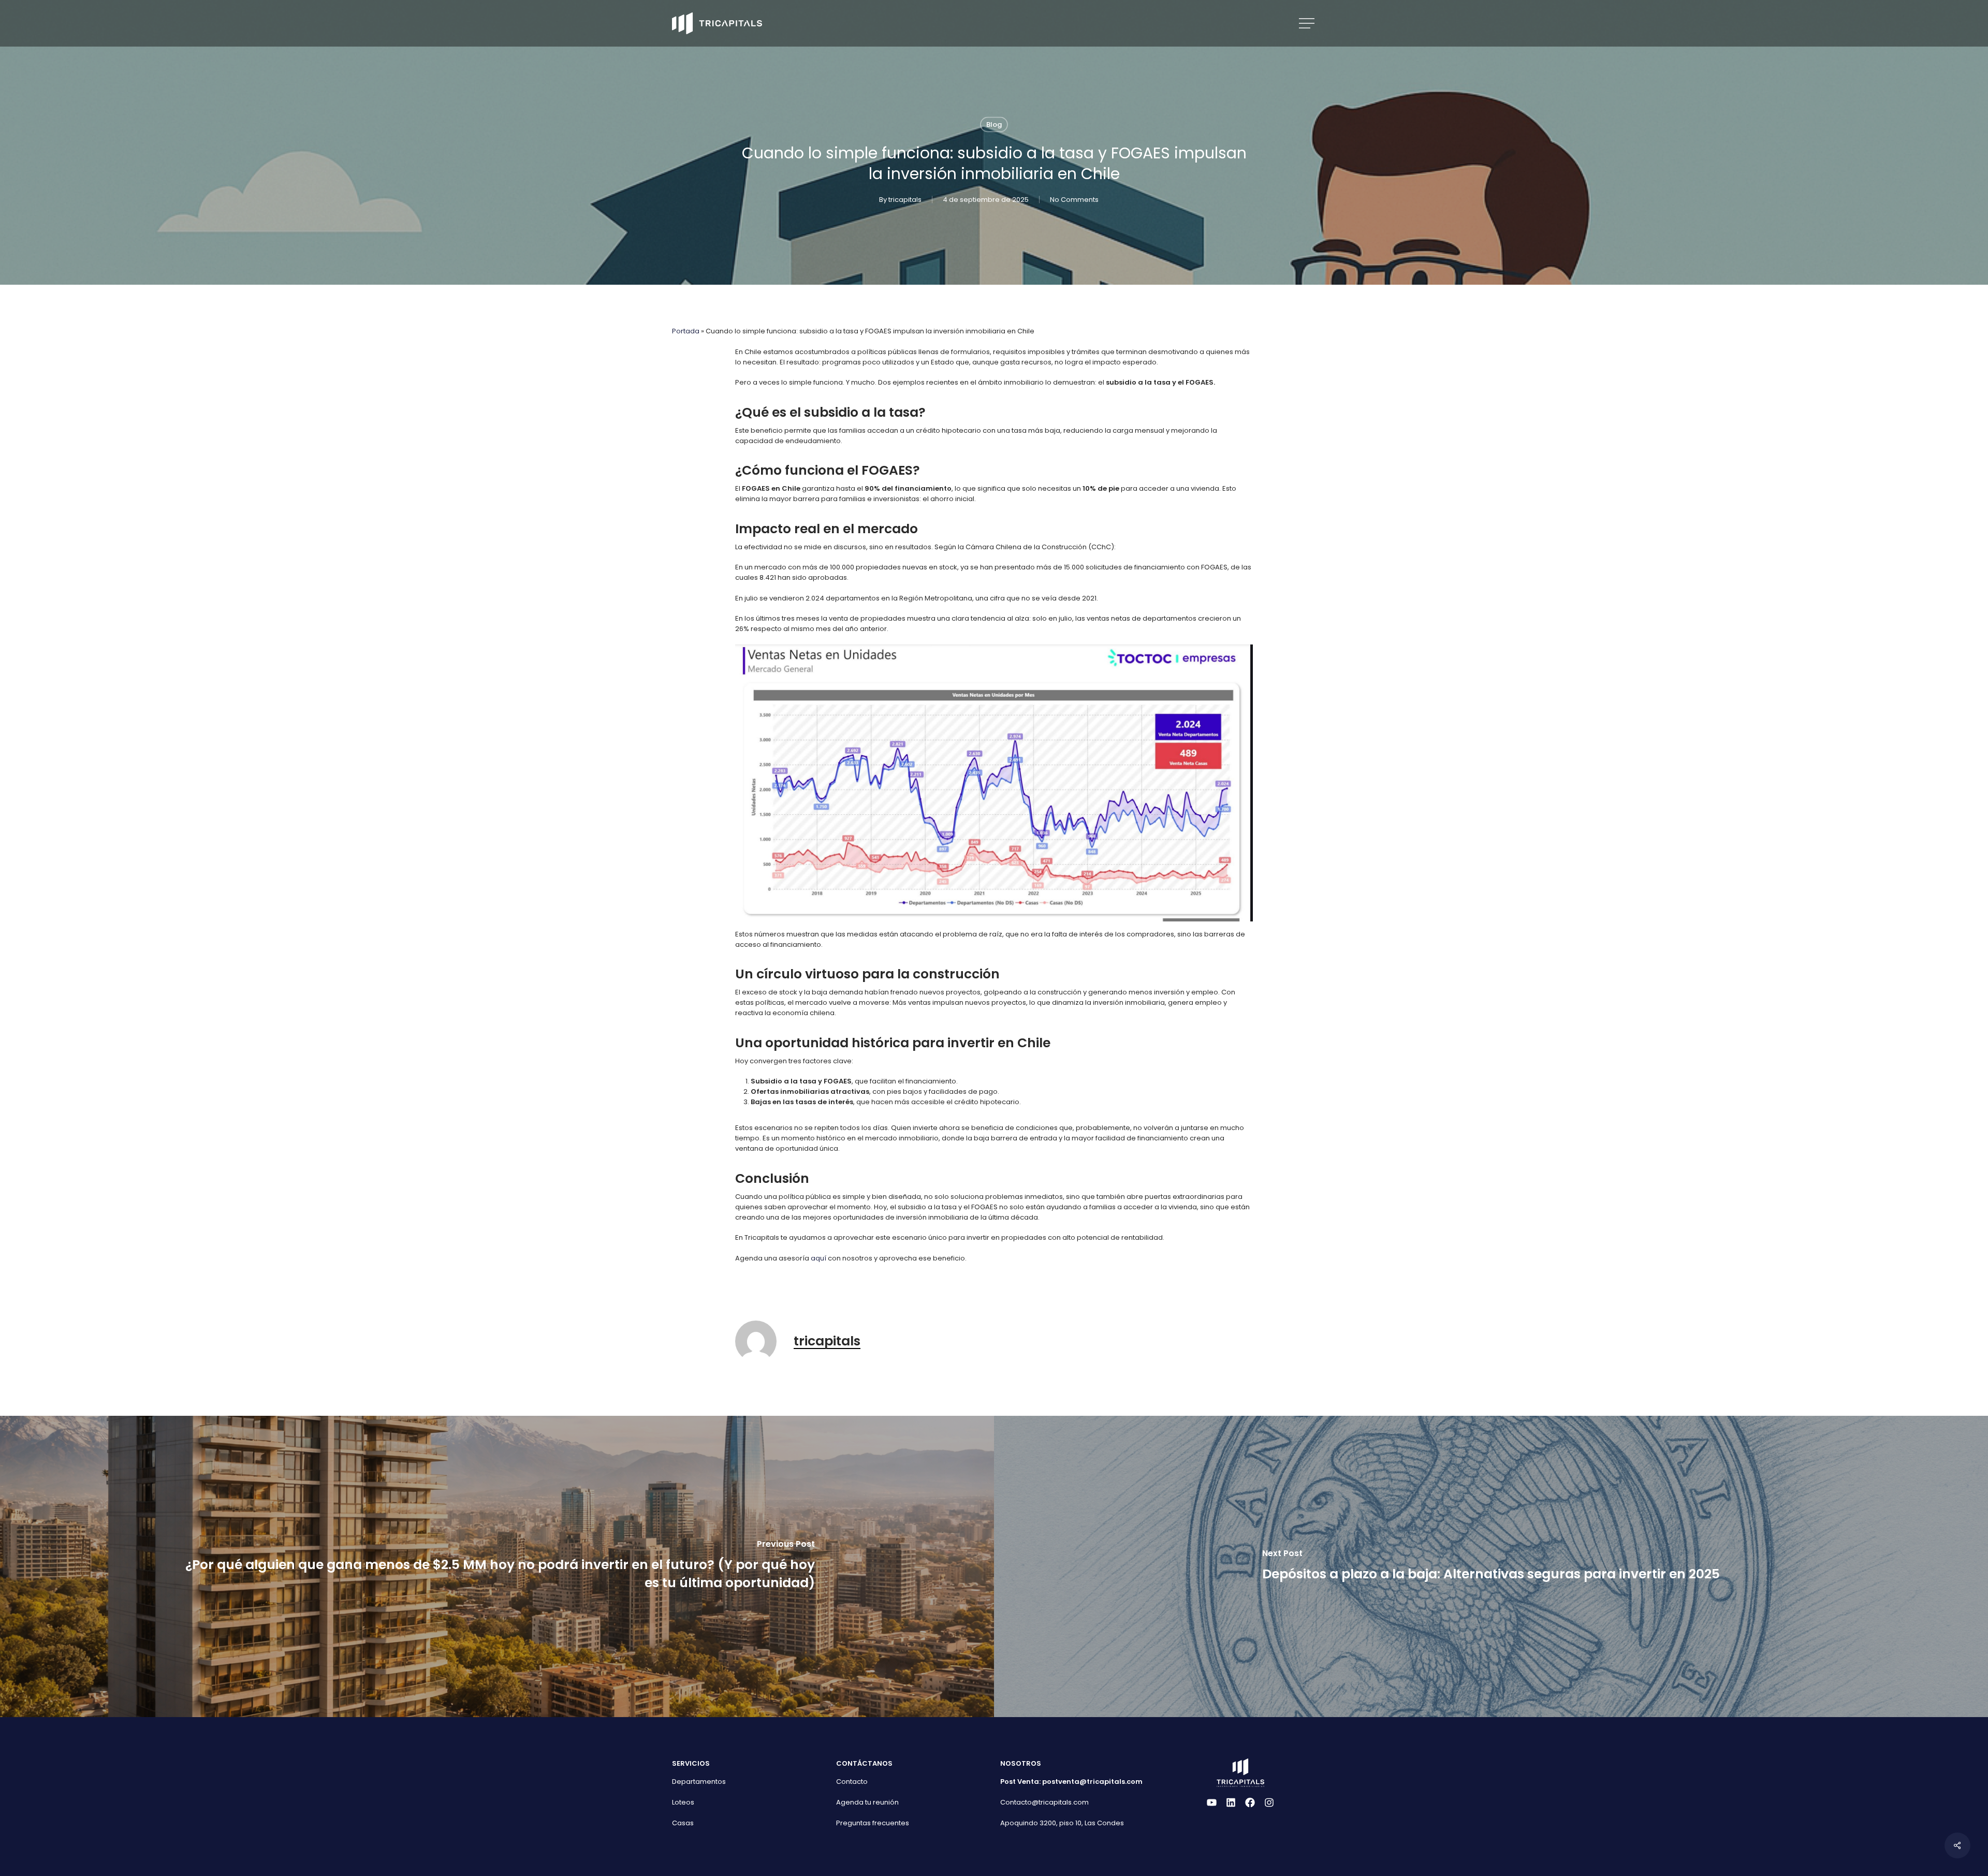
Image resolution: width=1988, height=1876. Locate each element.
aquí (818, 1258)
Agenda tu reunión (867, 1802)
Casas (683, 1823)
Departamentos (699, 1782)
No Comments (1074, 200)
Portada (686, 331)
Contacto (852, 1782)
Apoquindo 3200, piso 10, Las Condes (1062, 1823)
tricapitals (905, 200)
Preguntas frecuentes (873, 1823)
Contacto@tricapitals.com (1044, 1802)
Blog (994, 124)
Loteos (683, 1802)
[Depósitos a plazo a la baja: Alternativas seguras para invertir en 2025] (1491, 1567)
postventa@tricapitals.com (1092, 1782)
